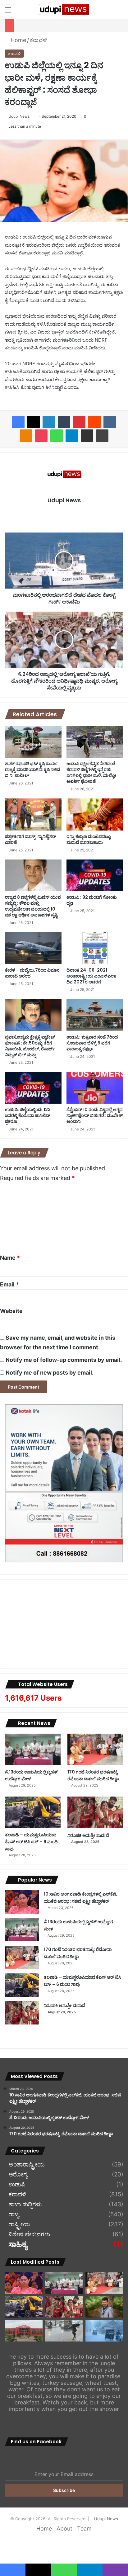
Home (18, 40)
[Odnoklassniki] (26, 436)
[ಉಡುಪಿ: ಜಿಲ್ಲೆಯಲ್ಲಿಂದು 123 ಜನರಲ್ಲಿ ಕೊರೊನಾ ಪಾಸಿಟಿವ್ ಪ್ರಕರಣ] (33, 1088)
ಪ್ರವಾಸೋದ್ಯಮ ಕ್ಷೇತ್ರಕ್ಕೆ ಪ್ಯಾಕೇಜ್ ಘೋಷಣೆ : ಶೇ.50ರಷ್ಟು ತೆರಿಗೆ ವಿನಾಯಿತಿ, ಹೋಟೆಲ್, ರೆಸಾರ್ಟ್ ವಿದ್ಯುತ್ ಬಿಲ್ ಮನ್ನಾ (30, 1046)
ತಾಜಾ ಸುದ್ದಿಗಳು (25, 2204)
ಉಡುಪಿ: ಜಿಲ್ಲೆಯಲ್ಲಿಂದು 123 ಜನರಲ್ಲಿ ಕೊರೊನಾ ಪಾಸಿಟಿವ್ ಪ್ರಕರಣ (28, 1115)
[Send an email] (32, 116)
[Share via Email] (87, 436)
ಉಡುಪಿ (17, 2185)
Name (10, 1258)
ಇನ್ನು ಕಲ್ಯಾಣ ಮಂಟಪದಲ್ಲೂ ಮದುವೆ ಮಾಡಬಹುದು (89, 839)
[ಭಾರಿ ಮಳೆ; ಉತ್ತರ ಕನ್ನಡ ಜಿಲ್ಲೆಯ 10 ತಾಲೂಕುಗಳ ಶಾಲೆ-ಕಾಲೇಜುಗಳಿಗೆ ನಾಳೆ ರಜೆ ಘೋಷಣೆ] (104, 2331)
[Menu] (8, 12)
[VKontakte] (110, 422)
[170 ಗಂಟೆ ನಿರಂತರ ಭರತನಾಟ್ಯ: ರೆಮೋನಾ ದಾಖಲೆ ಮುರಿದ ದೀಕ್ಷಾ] (95, 1749)
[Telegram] (72, 436)
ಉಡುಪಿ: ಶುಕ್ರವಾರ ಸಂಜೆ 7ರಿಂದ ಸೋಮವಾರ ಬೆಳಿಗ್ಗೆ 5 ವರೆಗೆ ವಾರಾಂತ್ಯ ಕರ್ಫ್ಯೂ (92, 1043)
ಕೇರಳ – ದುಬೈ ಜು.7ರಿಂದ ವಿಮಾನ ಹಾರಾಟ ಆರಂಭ (32, 973)
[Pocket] (41, 436)
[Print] (102, 436)
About (64, 2529)
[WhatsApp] (57, 436)
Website (11, 1311)
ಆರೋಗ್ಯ (18, 2175)
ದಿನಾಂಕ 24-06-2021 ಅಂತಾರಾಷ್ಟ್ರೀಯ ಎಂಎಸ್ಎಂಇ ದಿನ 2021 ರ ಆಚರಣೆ (91, 976)
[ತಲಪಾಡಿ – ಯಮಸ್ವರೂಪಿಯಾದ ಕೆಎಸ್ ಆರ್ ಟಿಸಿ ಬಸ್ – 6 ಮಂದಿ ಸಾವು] (33, 1812)
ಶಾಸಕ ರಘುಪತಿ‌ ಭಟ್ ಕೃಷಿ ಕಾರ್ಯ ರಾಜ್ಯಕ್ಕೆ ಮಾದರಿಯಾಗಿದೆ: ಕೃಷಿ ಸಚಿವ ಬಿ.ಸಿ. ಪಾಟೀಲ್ (33, 769)
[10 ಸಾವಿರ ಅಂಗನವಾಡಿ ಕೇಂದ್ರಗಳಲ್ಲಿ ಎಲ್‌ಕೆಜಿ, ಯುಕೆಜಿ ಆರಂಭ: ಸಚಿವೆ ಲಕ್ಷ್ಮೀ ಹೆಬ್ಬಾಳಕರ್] (22, 1902)
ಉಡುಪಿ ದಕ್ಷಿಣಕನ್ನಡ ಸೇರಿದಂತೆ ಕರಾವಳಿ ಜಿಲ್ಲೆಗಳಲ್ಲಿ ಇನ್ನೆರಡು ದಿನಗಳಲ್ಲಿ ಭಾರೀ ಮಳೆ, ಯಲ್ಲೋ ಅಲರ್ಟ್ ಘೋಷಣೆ (91, 772)
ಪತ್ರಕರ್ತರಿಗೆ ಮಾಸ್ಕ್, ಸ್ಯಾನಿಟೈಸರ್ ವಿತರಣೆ (30, 839)
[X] (34, 422)
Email (9, 1284)
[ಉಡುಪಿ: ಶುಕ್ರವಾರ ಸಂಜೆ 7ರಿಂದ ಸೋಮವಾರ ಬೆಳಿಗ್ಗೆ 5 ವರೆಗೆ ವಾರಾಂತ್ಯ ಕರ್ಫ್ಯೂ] (95, 1015)
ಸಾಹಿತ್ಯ (18, 2245)
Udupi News (19, 116)
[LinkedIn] (49, 422)
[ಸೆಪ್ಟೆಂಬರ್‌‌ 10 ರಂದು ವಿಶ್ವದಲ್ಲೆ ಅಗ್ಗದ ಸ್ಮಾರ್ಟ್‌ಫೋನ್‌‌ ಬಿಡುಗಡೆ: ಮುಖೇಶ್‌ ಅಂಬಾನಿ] (95, 1088)
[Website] (64, 511)
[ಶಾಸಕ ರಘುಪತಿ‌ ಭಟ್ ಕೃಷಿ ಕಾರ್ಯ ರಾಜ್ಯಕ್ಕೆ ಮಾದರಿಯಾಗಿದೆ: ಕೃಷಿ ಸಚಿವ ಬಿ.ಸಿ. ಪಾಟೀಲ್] (33, 742)
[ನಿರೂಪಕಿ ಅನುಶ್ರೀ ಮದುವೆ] (95, 1812)
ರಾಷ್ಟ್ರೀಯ (19, 2224)
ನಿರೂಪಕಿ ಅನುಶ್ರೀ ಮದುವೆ (88, 1835)
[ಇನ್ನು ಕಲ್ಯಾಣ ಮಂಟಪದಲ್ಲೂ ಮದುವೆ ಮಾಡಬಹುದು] (95, 814)
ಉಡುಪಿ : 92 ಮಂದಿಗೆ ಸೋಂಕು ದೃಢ (92, 900)
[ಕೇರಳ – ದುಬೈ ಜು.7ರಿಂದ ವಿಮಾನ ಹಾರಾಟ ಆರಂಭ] (33, 948)
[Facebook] (18, 422)
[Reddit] (94, 422)
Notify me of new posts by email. (50, 1373)
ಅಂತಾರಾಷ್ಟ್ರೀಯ (27, 2165)
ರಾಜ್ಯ (14, 2214)
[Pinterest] (79, 422)
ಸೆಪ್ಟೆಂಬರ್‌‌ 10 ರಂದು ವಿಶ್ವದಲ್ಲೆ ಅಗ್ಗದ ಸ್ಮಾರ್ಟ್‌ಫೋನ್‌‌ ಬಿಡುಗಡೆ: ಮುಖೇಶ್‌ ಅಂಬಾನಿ (95, 1115)
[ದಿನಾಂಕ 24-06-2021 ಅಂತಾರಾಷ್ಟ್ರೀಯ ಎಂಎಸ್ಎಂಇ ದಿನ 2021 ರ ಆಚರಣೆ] (95, 948)
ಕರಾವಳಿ (38, 40)
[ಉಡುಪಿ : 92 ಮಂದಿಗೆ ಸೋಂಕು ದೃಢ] (95, 876)
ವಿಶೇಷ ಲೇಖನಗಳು (29, 2234)
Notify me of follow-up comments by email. (64, 1360)
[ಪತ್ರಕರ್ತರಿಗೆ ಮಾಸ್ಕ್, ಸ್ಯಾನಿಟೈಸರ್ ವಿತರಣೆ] (33, 814)
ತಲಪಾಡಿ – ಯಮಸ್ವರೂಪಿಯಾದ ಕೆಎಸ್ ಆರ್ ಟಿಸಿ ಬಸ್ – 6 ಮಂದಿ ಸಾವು (31, 1842)
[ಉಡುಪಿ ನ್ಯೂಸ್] (64, 9)
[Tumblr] (64, 422)
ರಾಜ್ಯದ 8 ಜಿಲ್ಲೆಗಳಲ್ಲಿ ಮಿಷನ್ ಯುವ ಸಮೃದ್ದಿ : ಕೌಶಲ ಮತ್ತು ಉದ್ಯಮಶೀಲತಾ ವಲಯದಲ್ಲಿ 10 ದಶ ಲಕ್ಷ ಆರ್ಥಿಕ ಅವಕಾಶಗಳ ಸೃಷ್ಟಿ (33, 906)
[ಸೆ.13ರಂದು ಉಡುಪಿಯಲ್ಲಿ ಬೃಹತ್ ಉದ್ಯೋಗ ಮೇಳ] (33, 1749)
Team (84, 2529)
